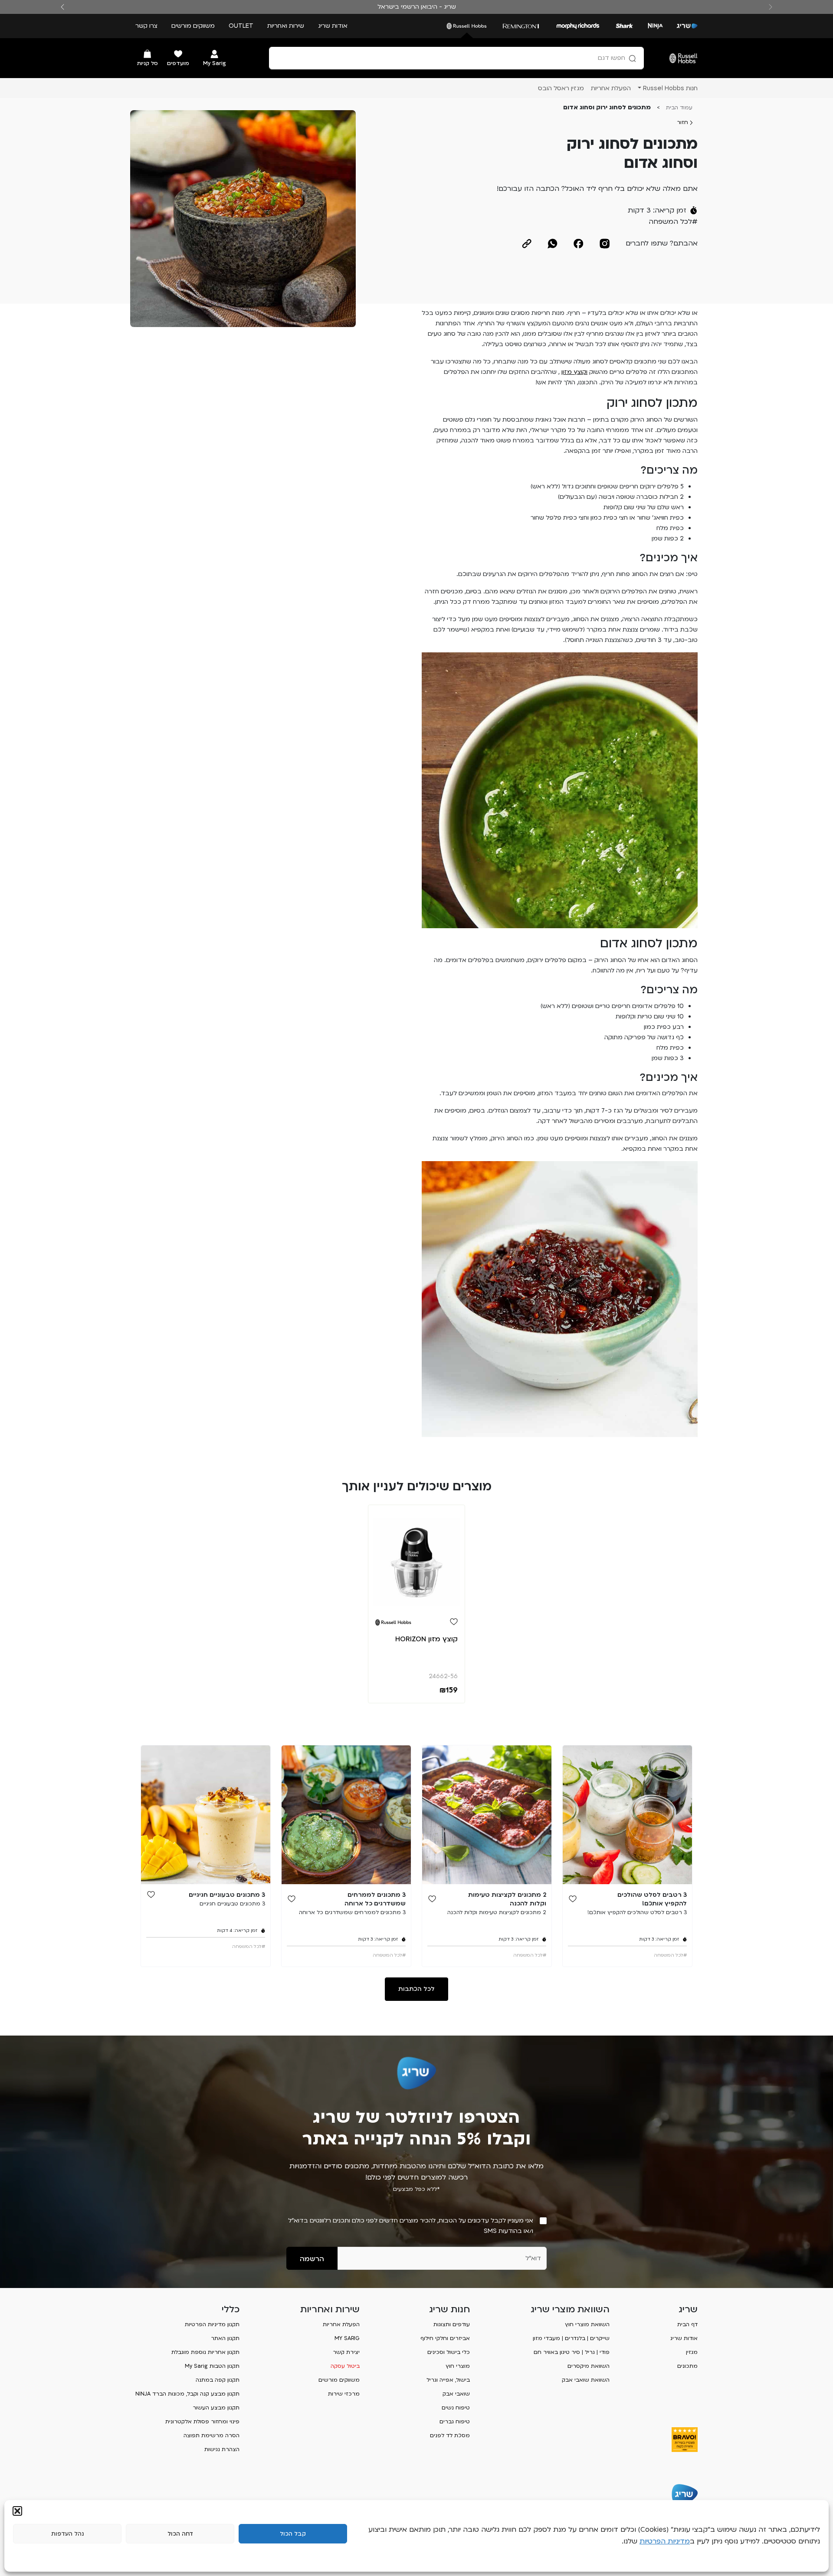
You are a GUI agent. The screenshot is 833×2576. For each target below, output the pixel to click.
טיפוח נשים (456, 2408)
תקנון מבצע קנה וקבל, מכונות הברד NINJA (187, 2394)
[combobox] (456, 58)
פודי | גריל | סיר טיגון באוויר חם (572, 2352)
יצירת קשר (346, 2352)
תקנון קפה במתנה (218, 2380)
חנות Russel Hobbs (670, 88)
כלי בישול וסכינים (449, 2352)
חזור (683, 122)
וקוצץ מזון (574, 372)
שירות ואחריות (286, 26)
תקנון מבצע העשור (216, 2408)
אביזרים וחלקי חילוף (445, 2338)
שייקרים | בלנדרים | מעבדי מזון (571, 2338)
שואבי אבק (456, 2394)
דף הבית (687, 2324)
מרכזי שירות (344, 2394)
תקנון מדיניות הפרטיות (212, 2324)
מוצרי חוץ (458, 2366)
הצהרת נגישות (222, 2449)
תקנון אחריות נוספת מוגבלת (205, 2352)
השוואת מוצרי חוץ (587, 2324)
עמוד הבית (679, 108)
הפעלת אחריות (341, 2324)
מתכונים (687, 2366)
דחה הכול (180, 2534)
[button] (17, 2511)
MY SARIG (347, 2338)
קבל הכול (293, 2534)
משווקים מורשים (193, 26)
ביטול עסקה (345, 2366)
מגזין (692, 2352)
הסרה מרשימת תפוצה (212, 2435)
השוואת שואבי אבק (586, 2380)
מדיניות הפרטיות (665, 2541)
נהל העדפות (67, 2534)
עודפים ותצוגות (452, 2324)
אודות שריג (333, 26)
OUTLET (241, 26)
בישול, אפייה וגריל (448, 2380)
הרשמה (312, 2259)
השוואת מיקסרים (589, 2366)
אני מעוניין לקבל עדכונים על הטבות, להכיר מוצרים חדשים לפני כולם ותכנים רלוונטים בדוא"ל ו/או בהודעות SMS (411, 2226)
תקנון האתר (225, 2338)
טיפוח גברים (455, 2422)
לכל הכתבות (416, 1989)
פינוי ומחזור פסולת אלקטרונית (202, 2422)
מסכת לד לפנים (450, 2435)
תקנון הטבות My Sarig (212, 2366)
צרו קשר (146, 26)
